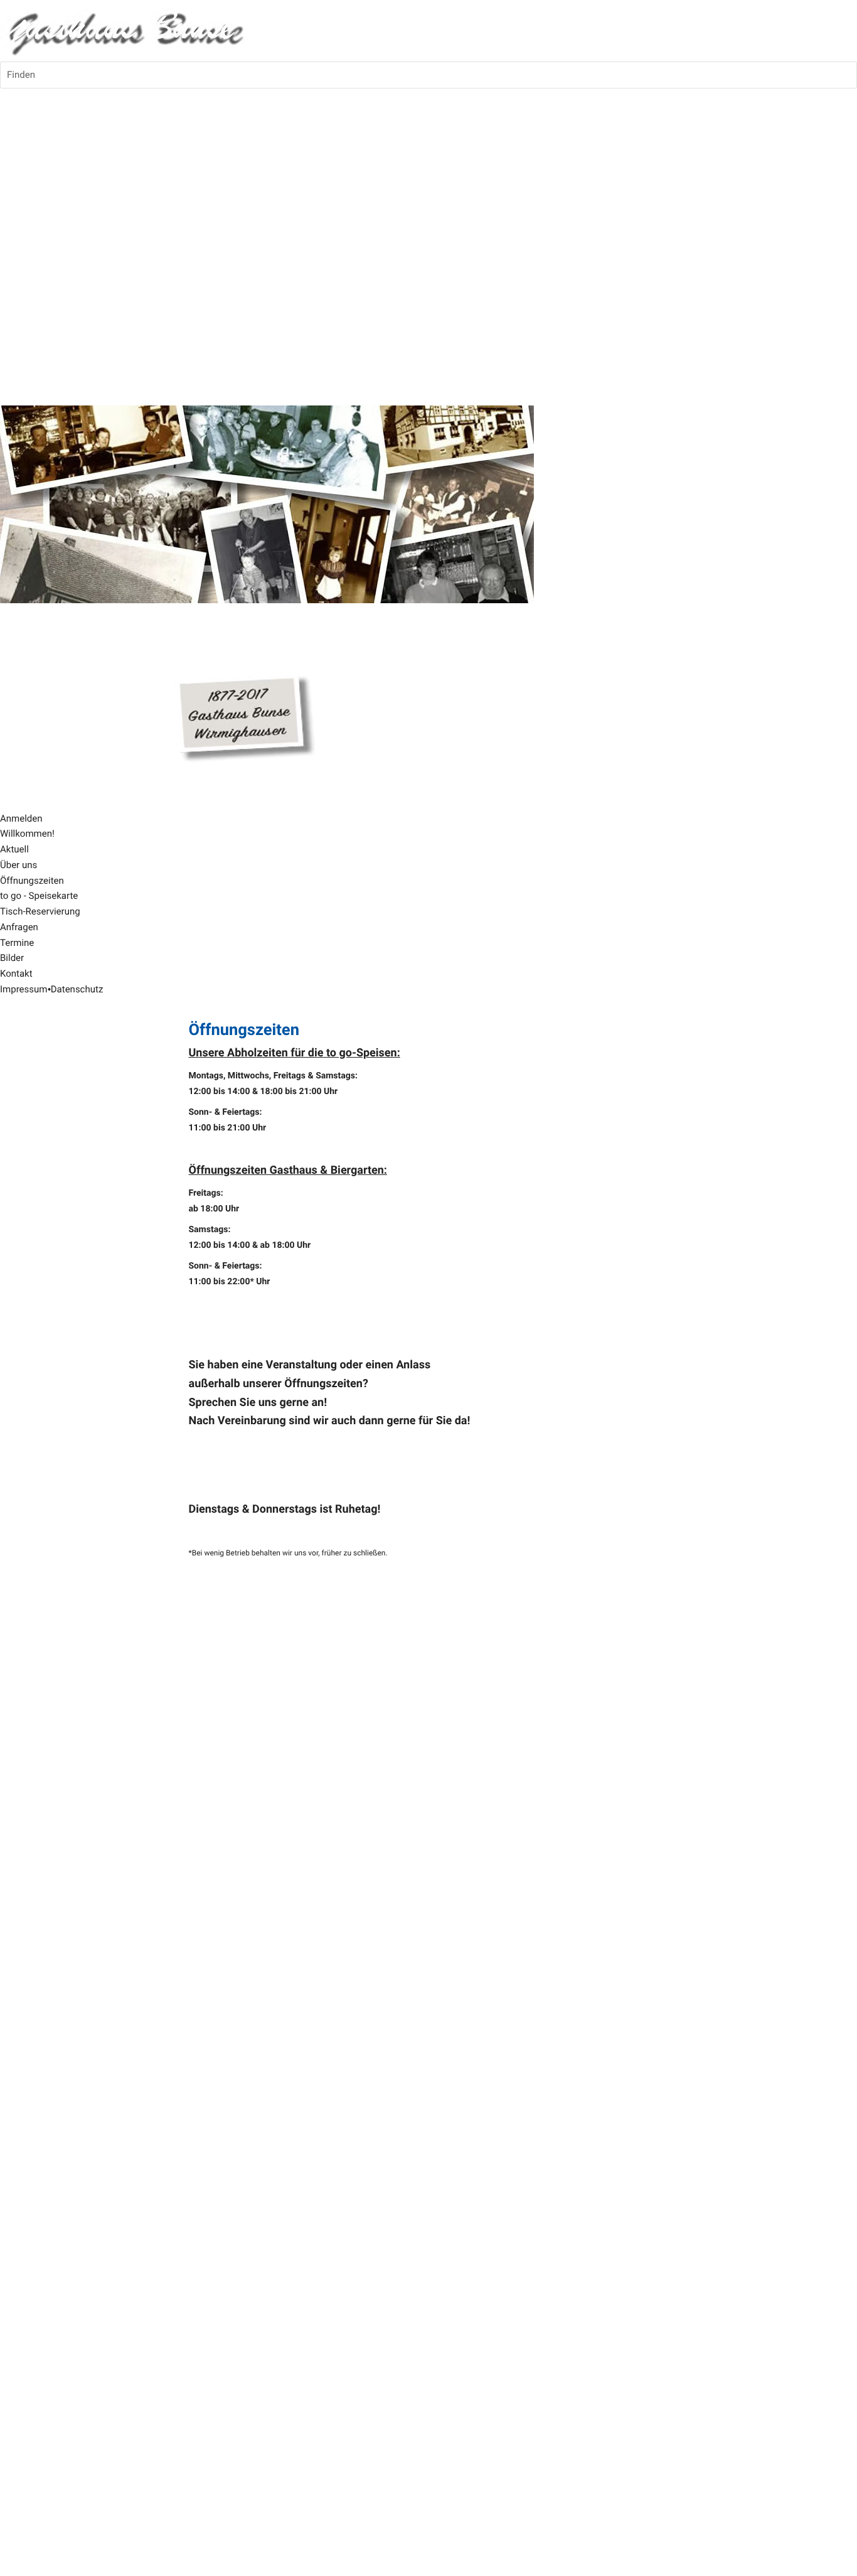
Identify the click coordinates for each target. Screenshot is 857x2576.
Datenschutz (77, 989)
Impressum (24, 989)
